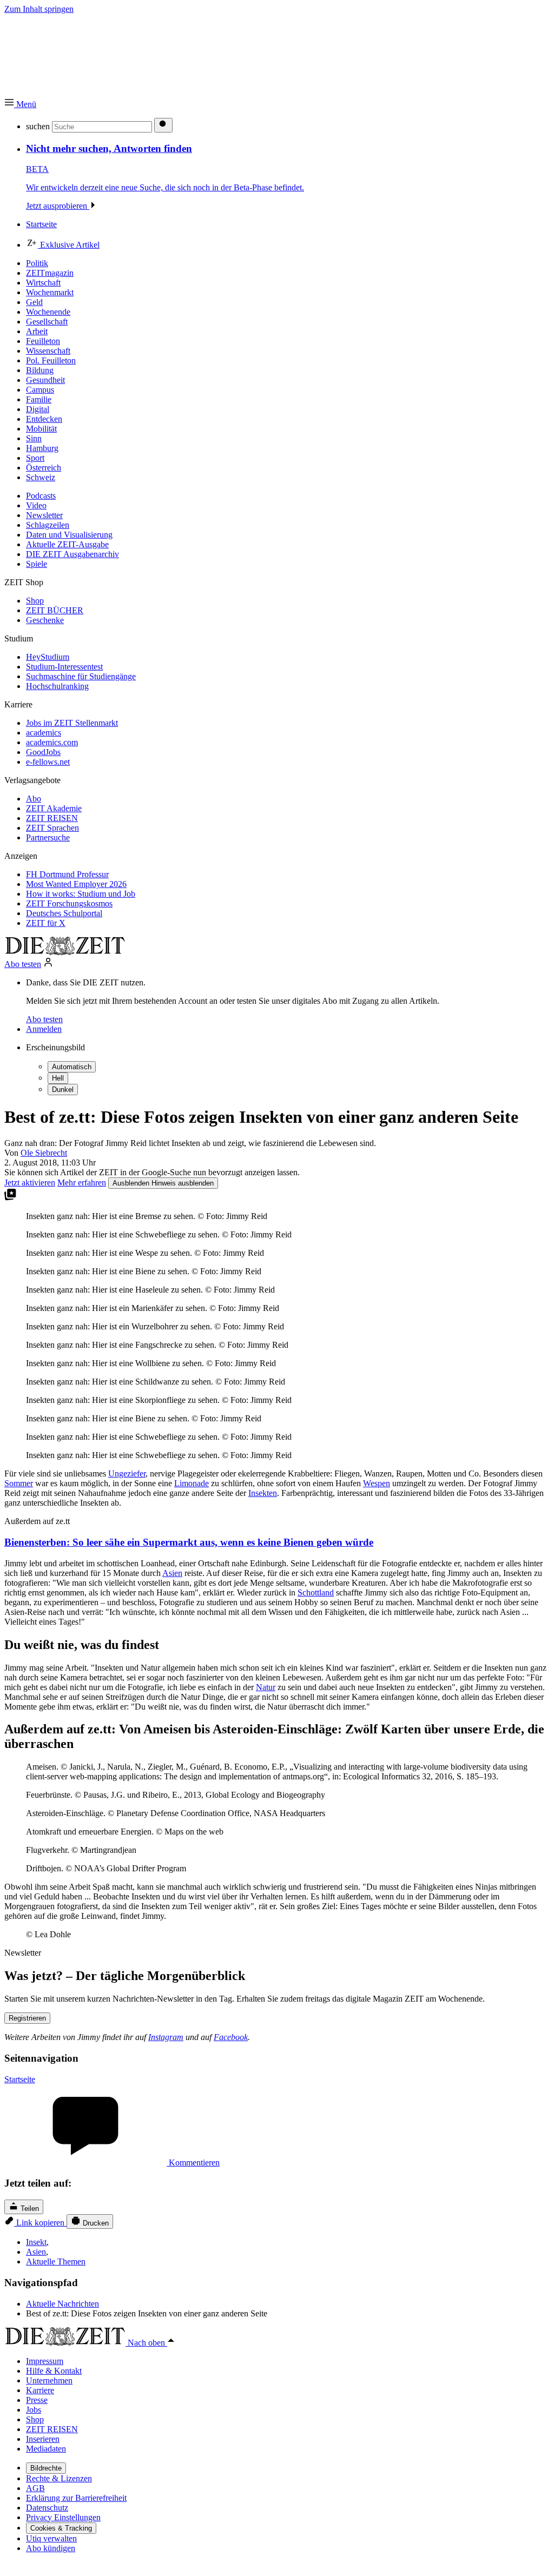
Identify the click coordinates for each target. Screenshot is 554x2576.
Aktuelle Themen (56, 2262)
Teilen (29, 2209)
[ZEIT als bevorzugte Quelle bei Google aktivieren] (10, 1198)
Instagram (166, 2037)
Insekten (263, 1493)
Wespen (377, 1483)
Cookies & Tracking (61, 2528)
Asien (172, 1573)
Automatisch (72, 1067)
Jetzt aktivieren (30, 1183)
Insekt (36, 2242)
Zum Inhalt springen (39, 9)
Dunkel (63, 1090)
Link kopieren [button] (40, 2223)
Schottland (316, 1592)
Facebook (231, 2037)
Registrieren (27, 2018)
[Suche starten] (163, 125)
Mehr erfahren (82, 1183)
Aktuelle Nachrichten (62, 2304)
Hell (58, 1078)
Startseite (20, 2079)
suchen (38, 126)
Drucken (95, 2223)
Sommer (19, 1483)
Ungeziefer (127, 1474)
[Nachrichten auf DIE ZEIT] (65, 952)
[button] (20, 104)
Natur (266, 1687)
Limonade (192, 1483)
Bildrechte (46, 2468)
